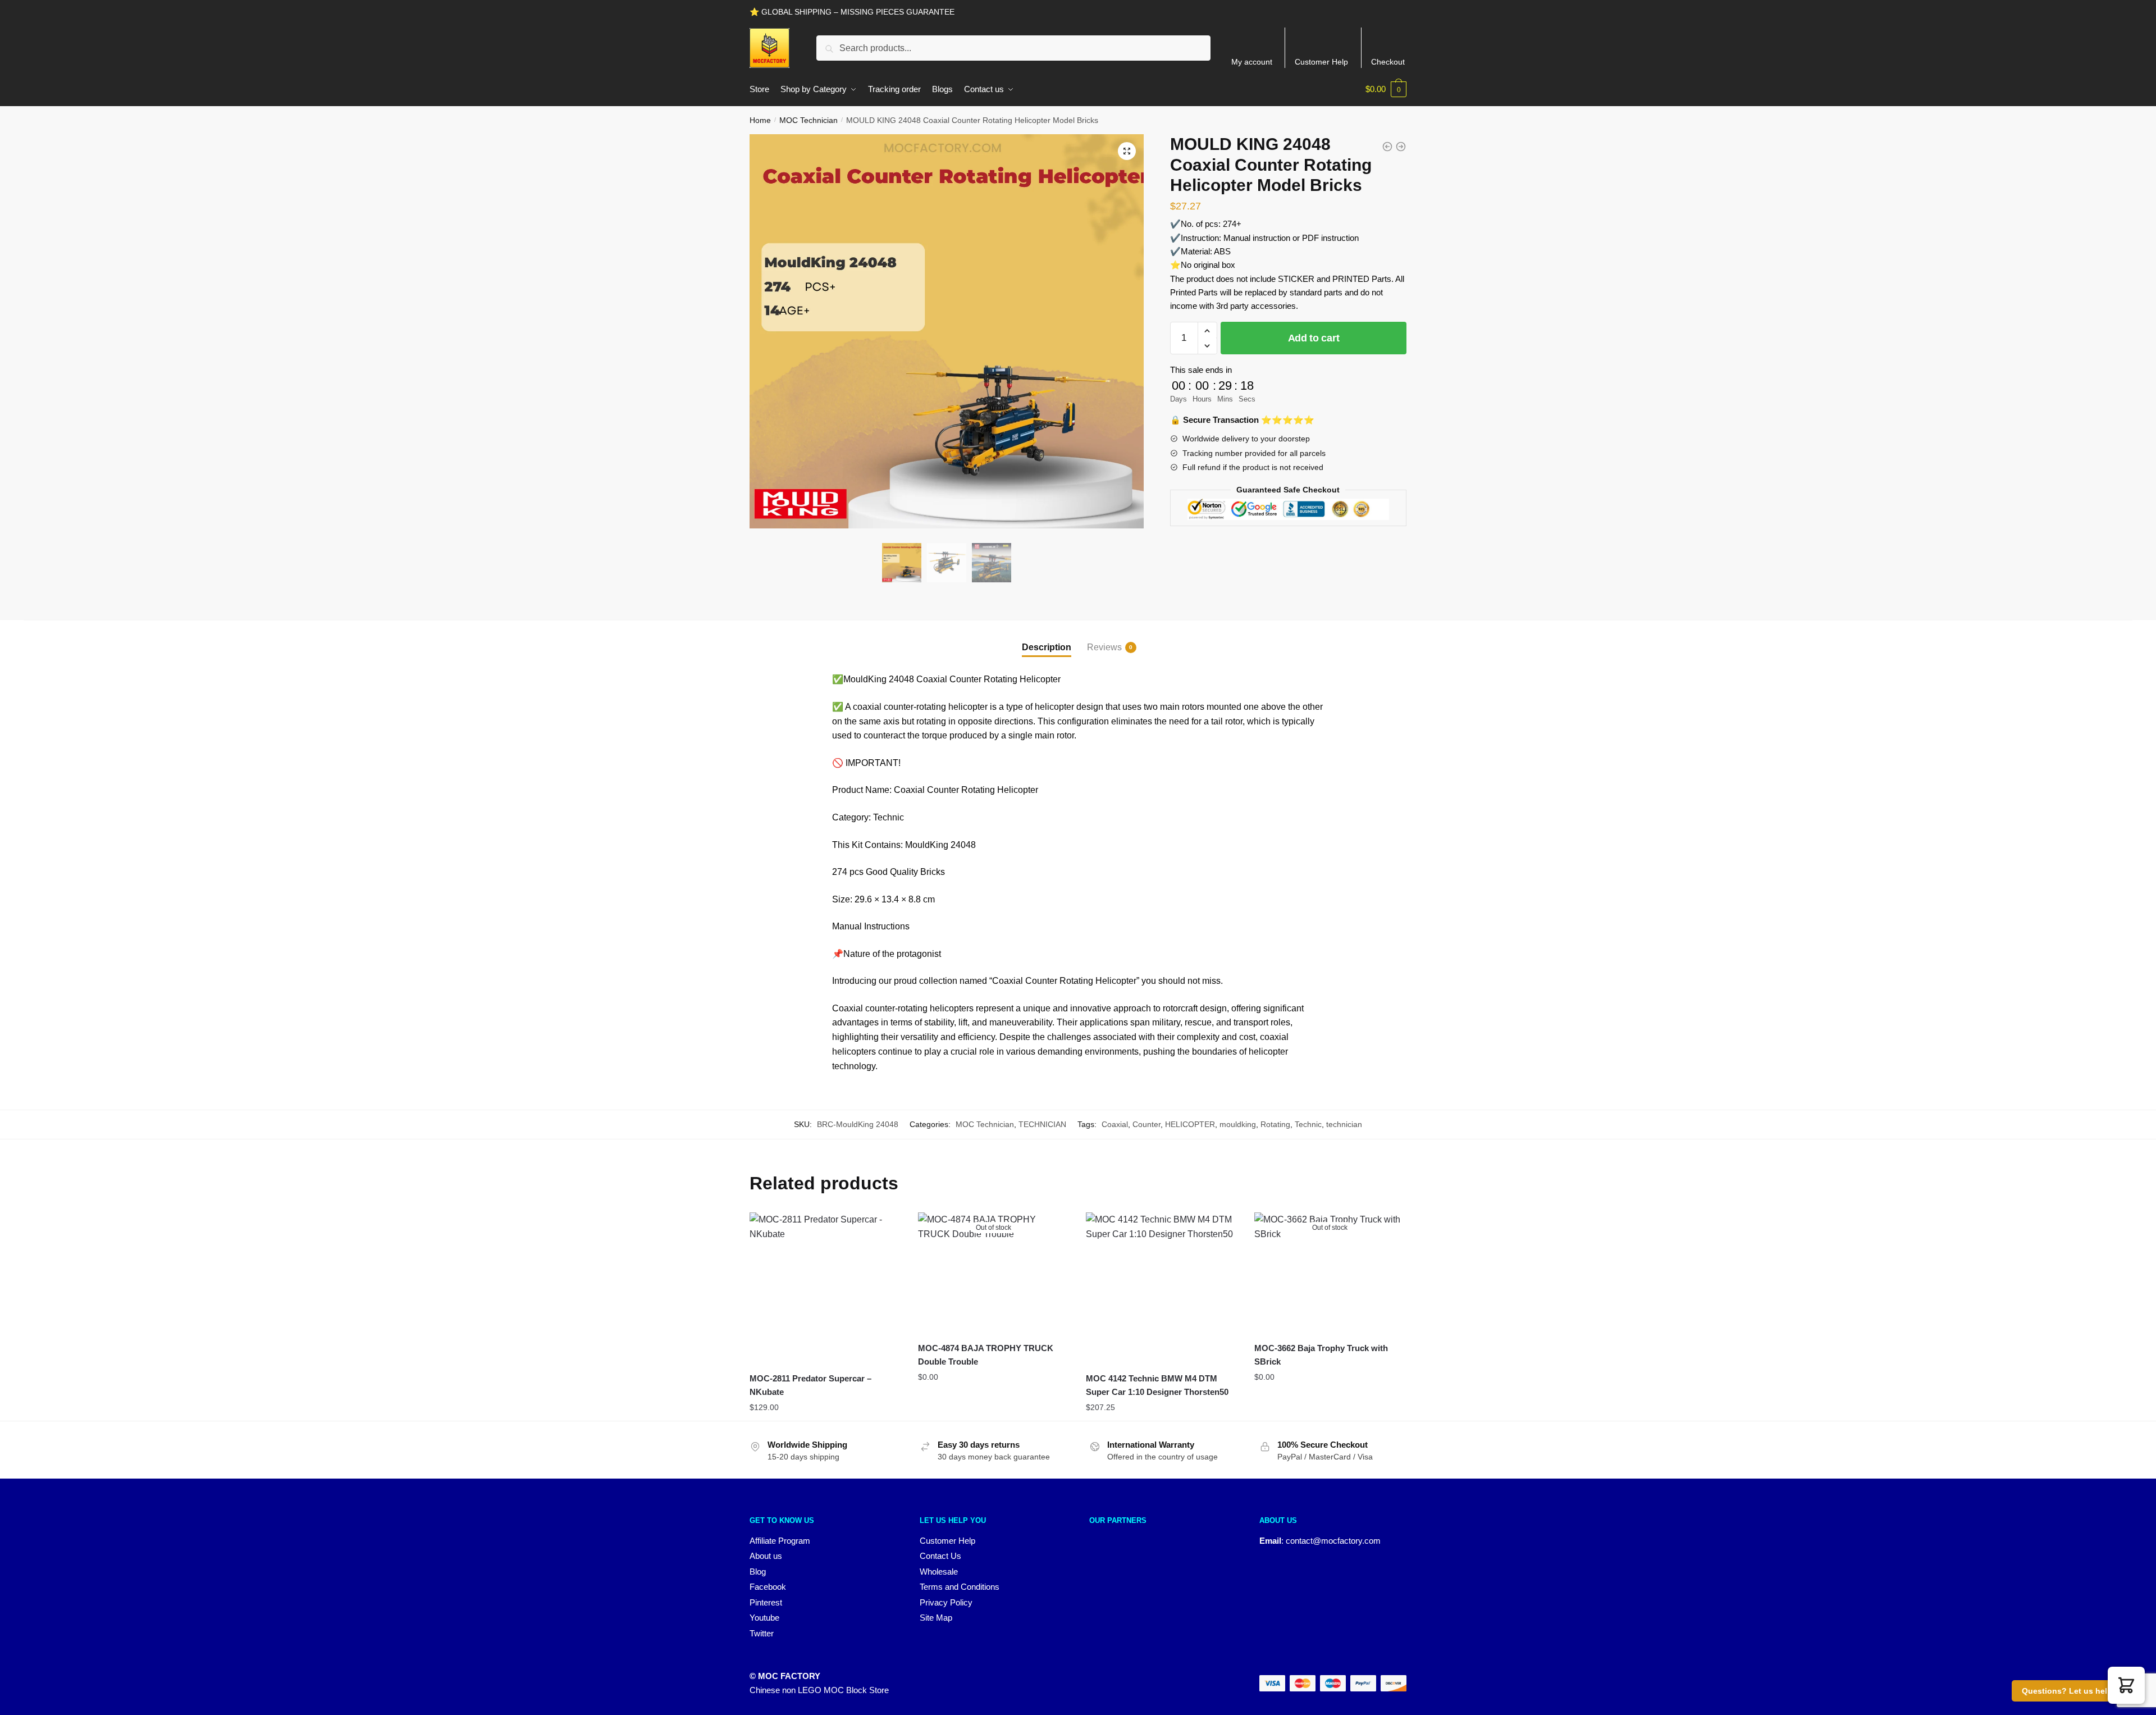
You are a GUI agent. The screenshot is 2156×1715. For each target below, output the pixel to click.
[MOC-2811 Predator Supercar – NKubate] (825, 1288)
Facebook (768, 1587)
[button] (1127, 151)
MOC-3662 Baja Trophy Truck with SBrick (1321, 1355)
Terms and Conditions (960, 1587)
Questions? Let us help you (2075, 1691)
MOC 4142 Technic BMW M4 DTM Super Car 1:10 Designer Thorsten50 (1157, 1385)
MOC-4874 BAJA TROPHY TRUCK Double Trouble (986, 1355)
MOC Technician (808, 120)
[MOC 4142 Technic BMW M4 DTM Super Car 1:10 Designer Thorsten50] (1162, 1288)
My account (1252, 62)
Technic (1308, 1124)
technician (1344, 1124)
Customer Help (1321, 62)
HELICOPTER (1190, 1124)
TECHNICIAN (1042, 1124)
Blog (758, 1572)
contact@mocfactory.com (1333, 1541)
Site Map (936, 1618)
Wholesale (939, 1572)
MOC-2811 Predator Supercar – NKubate (810, 1385)
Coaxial (1115, 1124)
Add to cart (1314, 338)
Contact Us (940, 1556)
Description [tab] (1047, 647)
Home (760, 120)
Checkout (1388, 62)
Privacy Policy (946, 1602)
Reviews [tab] (1104, 647)
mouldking (1238, 1124)
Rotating (1275, 1124)
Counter (1146, 1124)
